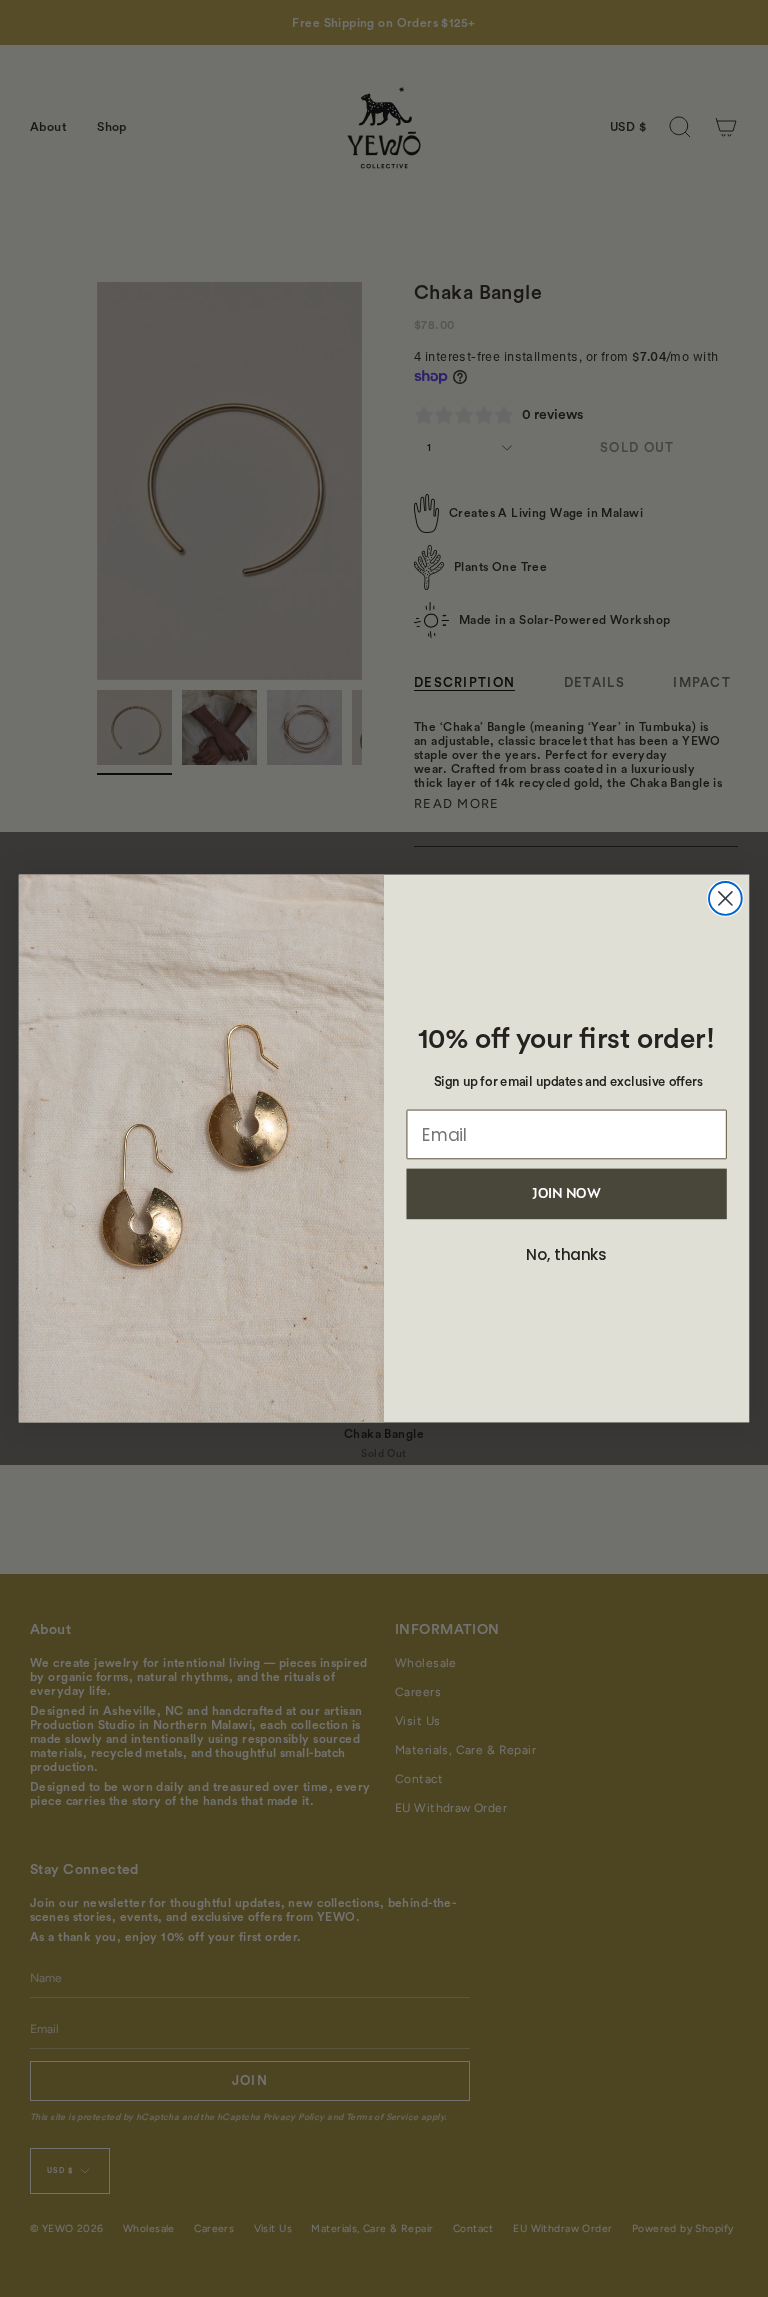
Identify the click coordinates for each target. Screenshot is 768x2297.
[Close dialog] (725, 898)
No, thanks (566, 1256)
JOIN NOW (566, 1194)
